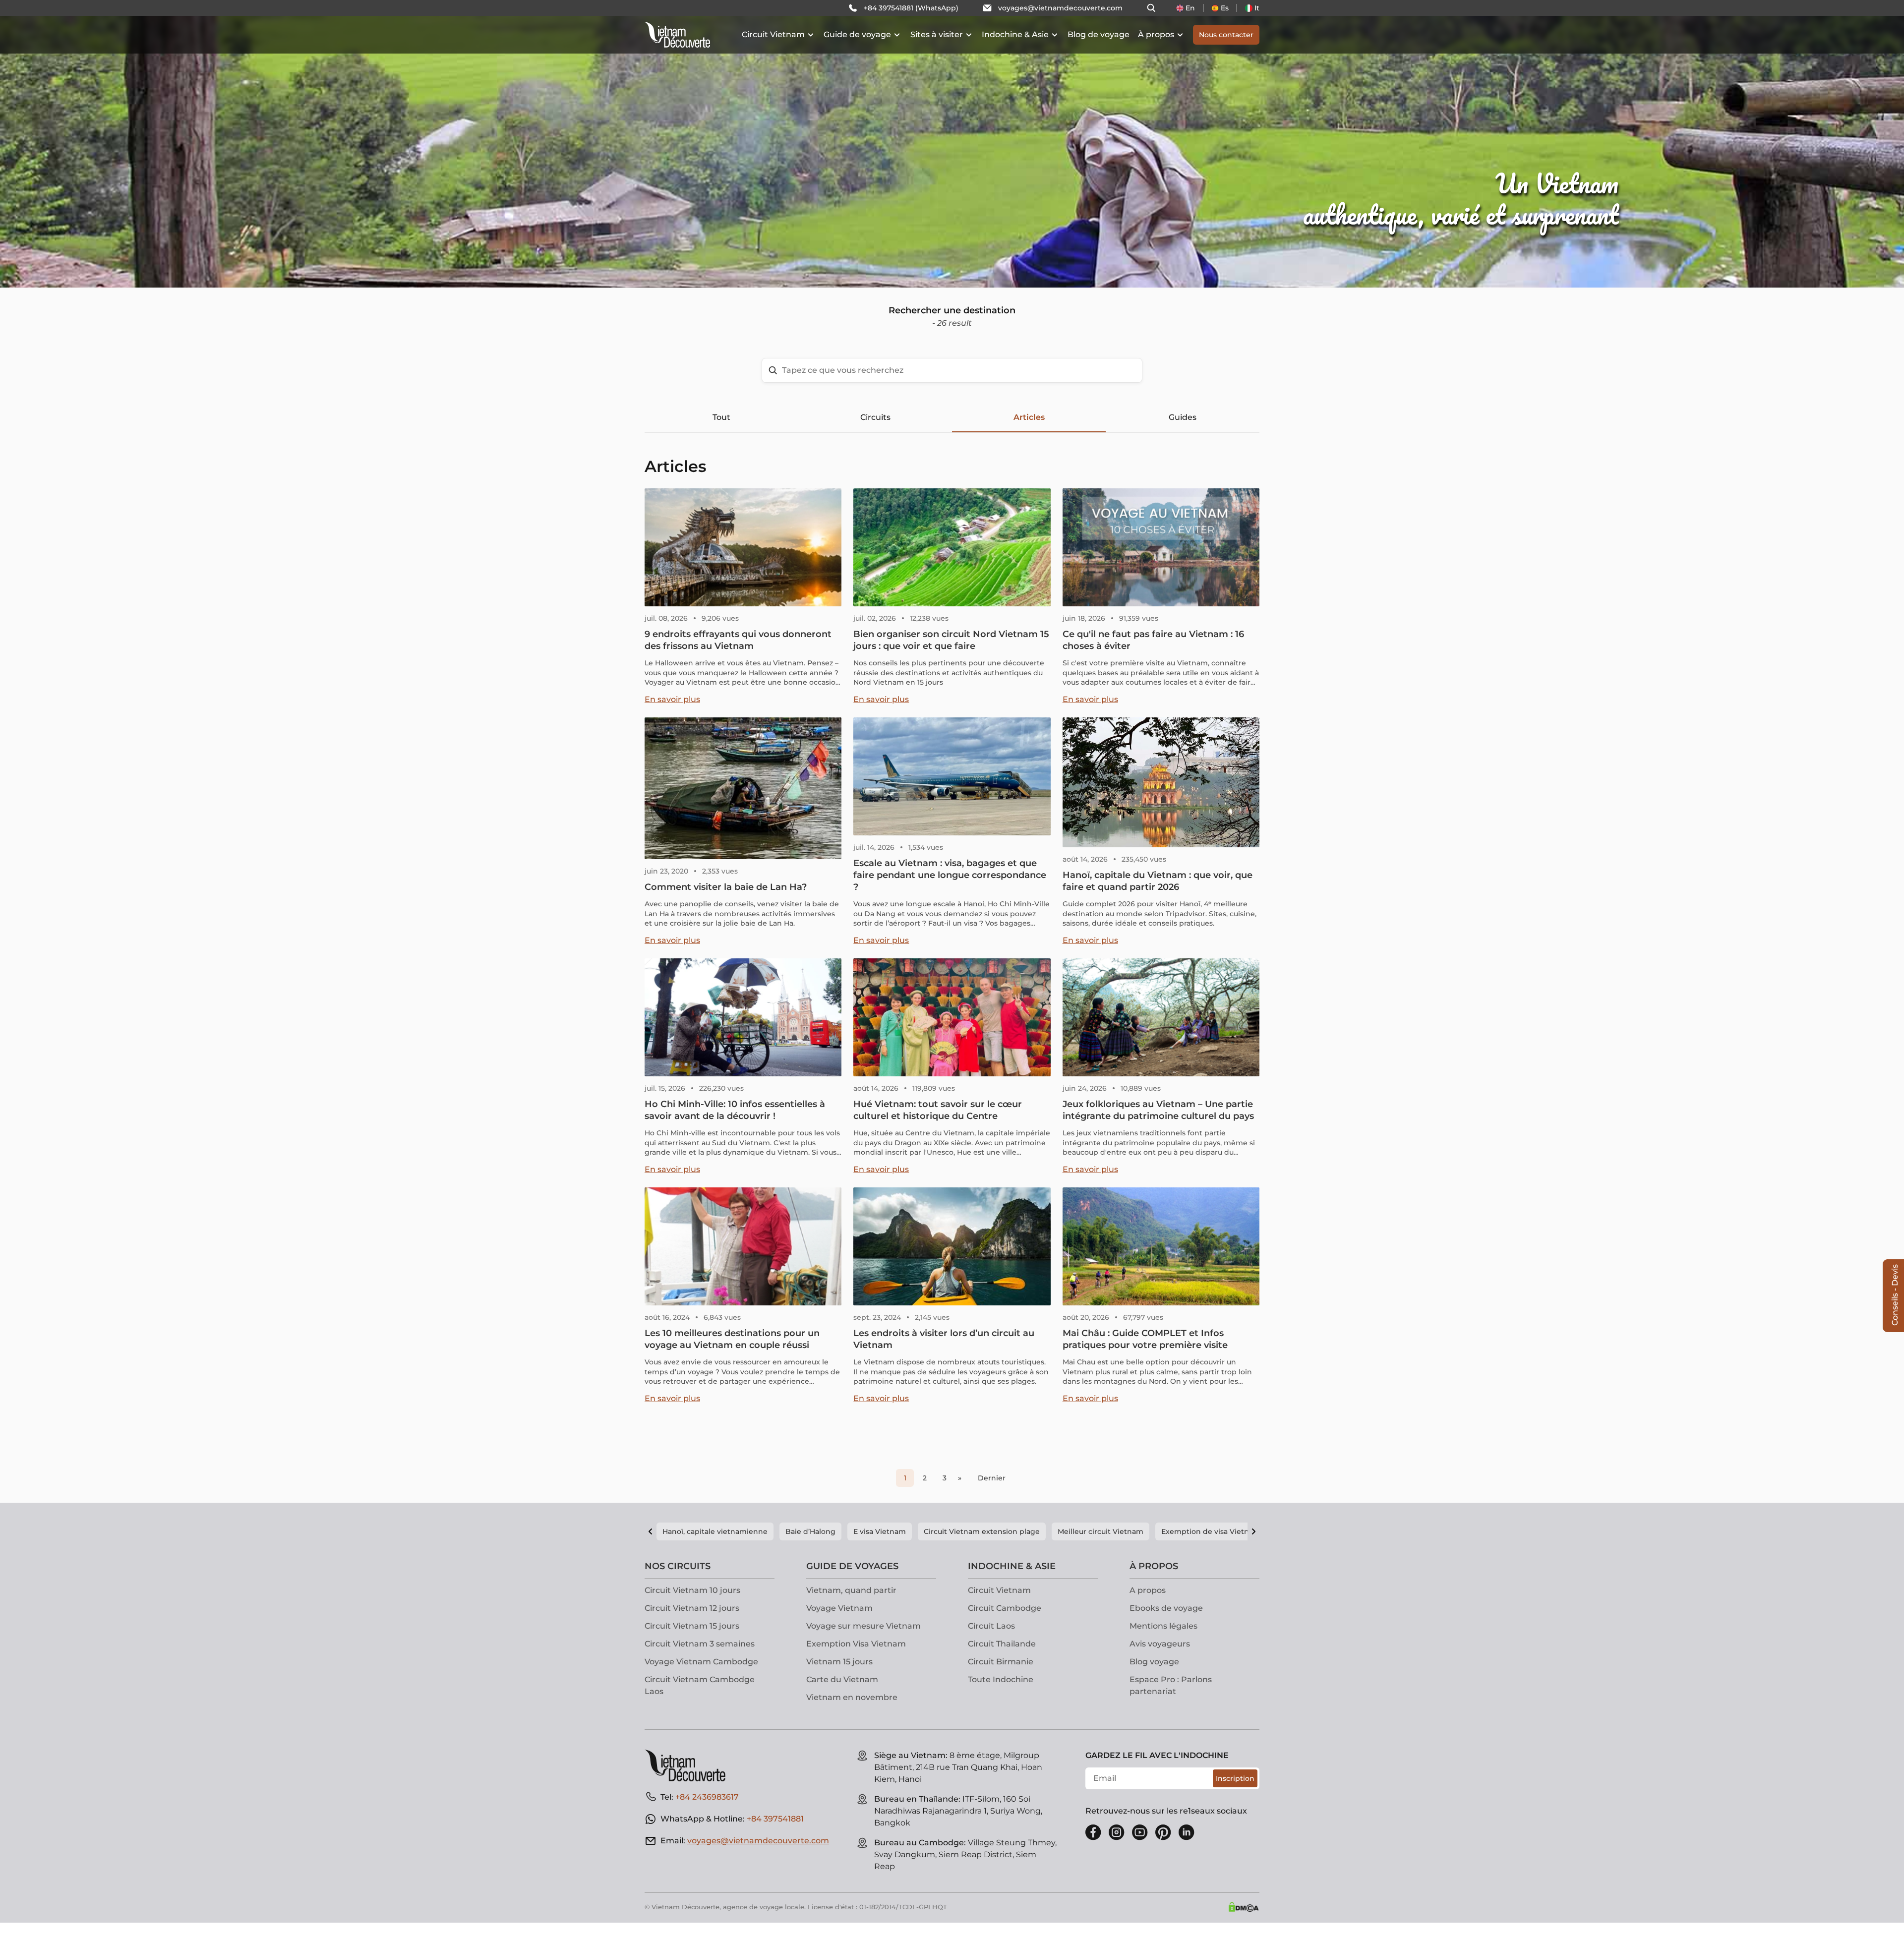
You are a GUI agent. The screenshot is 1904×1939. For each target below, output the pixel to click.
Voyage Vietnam (839, 1608)
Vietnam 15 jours (839, 1662)
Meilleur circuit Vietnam (1101, 1531)
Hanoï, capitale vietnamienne (715, 1531)
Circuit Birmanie (1001, 1662)
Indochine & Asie (1015, 34)
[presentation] (286, 144)
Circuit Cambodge (1005, 1608)
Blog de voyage (1099, 34)
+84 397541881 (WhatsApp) (911, 8)
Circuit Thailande (1002, 1644)
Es (1225, 8)
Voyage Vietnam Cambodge (701, 1662)
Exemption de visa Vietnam (1211, 1531)
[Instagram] (1117, 1832)
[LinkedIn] (1187, 1832)
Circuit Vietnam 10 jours (692, 1590)
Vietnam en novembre (852, 1697)
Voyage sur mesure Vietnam (863, 1626)
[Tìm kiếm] (1151, 8)
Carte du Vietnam (842, 1679)
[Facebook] (1093, 1832)
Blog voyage (1154, 1662)
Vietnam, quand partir (851, 1590)
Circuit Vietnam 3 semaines (700, 1644)
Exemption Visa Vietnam (856, 1644)
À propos (1156, 34)
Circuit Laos (991, 1626)
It (1257, 8)
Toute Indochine (1001, 1679)
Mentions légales (1163, 1626)
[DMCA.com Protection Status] (1244, 1907)
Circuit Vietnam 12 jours (692, 1608)
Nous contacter (1226, 35)
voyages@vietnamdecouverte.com (1060, 8)
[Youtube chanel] (1140, 1832)
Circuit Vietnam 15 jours (692, 1626)
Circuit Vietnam (773, 34)
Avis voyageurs (1160, 1644)
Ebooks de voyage (1166, 1608)
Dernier (992, 1478)
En (1190, 8)
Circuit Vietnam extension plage (982, 1531)
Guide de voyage (857, 34)
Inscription (1235, 1778)
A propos (1148, 1590)
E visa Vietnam (880, 1531)
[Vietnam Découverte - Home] (677, 35)
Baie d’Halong (810, 1531)
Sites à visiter (937, 34)
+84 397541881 (775, 1819)
